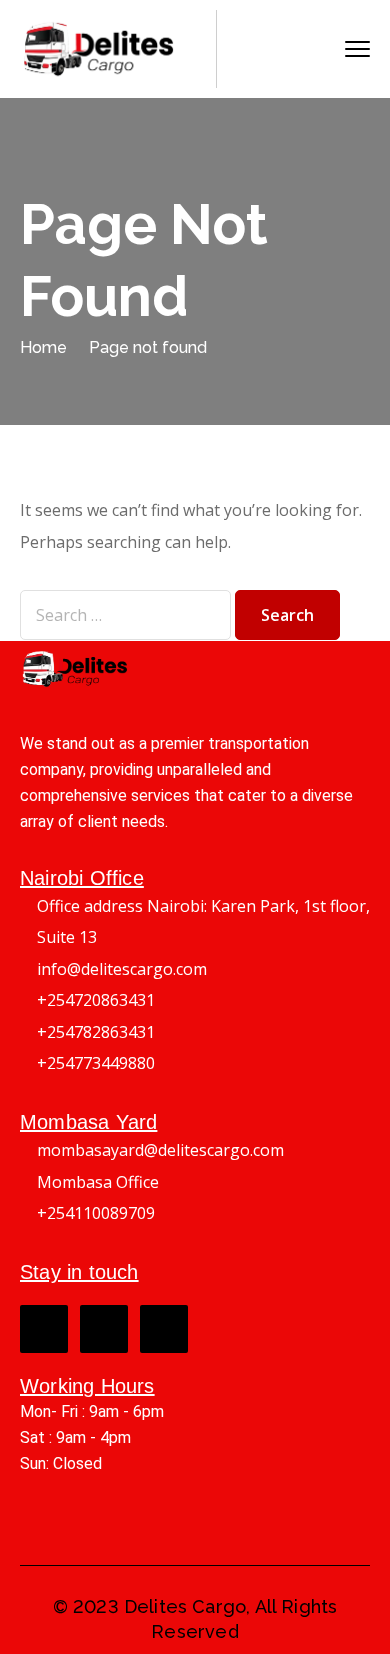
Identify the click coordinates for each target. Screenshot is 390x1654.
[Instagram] (104, 1329)
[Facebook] (44, 1329)
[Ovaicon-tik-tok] (164, 1329)
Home (43, 347)
